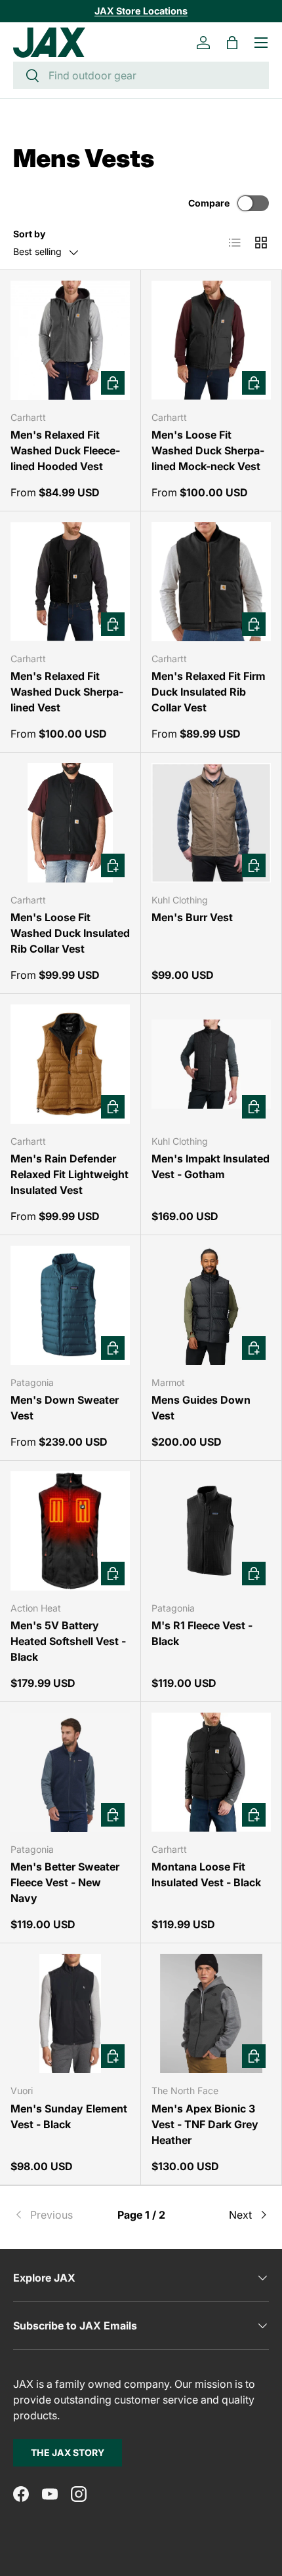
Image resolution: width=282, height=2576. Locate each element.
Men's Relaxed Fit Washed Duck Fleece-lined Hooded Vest (65, 450)
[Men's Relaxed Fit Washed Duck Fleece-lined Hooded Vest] (70, 340)
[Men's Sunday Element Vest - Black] (70, 2013)
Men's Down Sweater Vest (65, 1408)
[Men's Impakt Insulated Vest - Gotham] (211, 1064)
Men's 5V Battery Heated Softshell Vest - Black (68, 1641)
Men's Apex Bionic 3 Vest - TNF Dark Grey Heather (205, 2124)
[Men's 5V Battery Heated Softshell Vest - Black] (70, 1531)
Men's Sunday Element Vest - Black (69, 2116)
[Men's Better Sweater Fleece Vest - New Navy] (70, 1772)
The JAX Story (68, 2452)
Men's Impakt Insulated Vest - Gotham (211, 1166)
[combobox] (141, 75)
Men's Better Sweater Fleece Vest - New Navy (65, 1882)
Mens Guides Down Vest (201, 1408)
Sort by (29, 234)
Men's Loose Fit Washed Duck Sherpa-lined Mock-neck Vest (208, 450)
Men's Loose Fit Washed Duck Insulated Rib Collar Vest (70, 933)
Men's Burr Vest (192, 917)
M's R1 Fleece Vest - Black (202, 1633)
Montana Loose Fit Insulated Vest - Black (206, 1874)
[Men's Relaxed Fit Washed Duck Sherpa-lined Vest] (70, 582)
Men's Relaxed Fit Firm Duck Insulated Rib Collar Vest (209, 692)
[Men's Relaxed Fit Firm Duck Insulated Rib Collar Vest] (211, 582)
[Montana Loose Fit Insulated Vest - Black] (211, 1772)
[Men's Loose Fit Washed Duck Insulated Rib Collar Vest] (70, 823)
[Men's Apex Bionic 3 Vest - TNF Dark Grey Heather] (211, 2013)
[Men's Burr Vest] (211, 823)
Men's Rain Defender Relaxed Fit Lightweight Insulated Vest (70, 1174)
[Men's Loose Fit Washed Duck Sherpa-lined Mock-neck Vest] (211, 340)
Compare (209, 203)
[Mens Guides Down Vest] (211, 1305)
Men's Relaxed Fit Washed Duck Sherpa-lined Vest (67, 692)
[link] (56, 2215)
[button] (232, 43)
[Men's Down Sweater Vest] (70, 1305)
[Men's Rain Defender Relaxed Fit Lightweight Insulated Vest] (70, 1064)
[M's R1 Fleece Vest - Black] (211, 1531)
